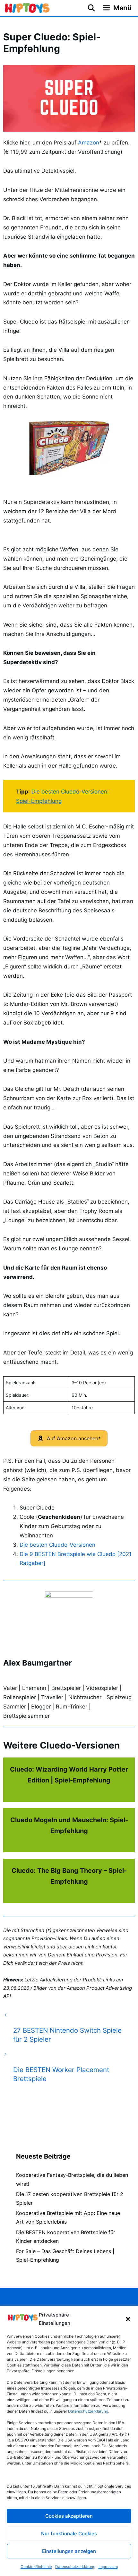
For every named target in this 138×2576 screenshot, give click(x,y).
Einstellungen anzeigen (69, 2551)
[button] (128, 2319)
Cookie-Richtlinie (36, 2567)
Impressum (108, 2567)
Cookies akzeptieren (69, 2516)
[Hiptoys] (27, 8)
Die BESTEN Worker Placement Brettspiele (61, 2074)
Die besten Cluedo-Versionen (57, 1545)
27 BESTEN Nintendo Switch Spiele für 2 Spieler (67, 2035)
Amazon (89, 143)
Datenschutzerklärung (75, 2567)
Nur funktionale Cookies (69, 2534)
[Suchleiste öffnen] (91, 8)
